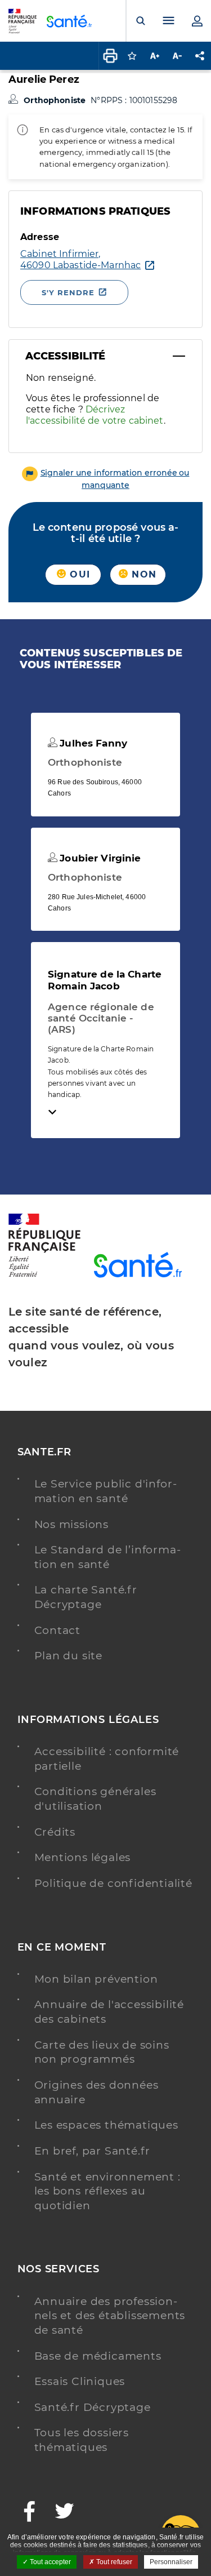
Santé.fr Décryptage (93, 2407)
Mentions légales (83, 1857)
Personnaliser (171, 2562)
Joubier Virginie (99, 858)
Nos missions (72, 1524)
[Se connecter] (197, 21)
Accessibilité (65, 356)
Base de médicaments (98, 2356)
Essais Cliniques (80, 2381)
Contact (58, 1630)
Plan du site (69, 1656)
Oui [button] (78, 574)
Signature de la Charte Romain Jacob (105, 980)
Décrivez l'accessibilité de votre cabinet (95, 415)
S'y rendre (68, 292)
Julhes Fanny (92, 743)
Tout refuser (113, 2562)
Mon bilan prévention (96, 1979)
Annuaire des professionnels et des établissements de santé (110, 2316)
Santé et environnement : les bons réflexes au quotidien (107, 2191)
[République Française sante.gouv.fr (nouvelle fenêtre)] (44, 1275)
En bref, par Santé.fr (93, 2151)
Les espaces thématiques (106, 2125)
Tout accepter (50, 2562)
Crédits (55, 1832)
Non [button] (142, 574)
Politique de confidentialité (113, 1883)
